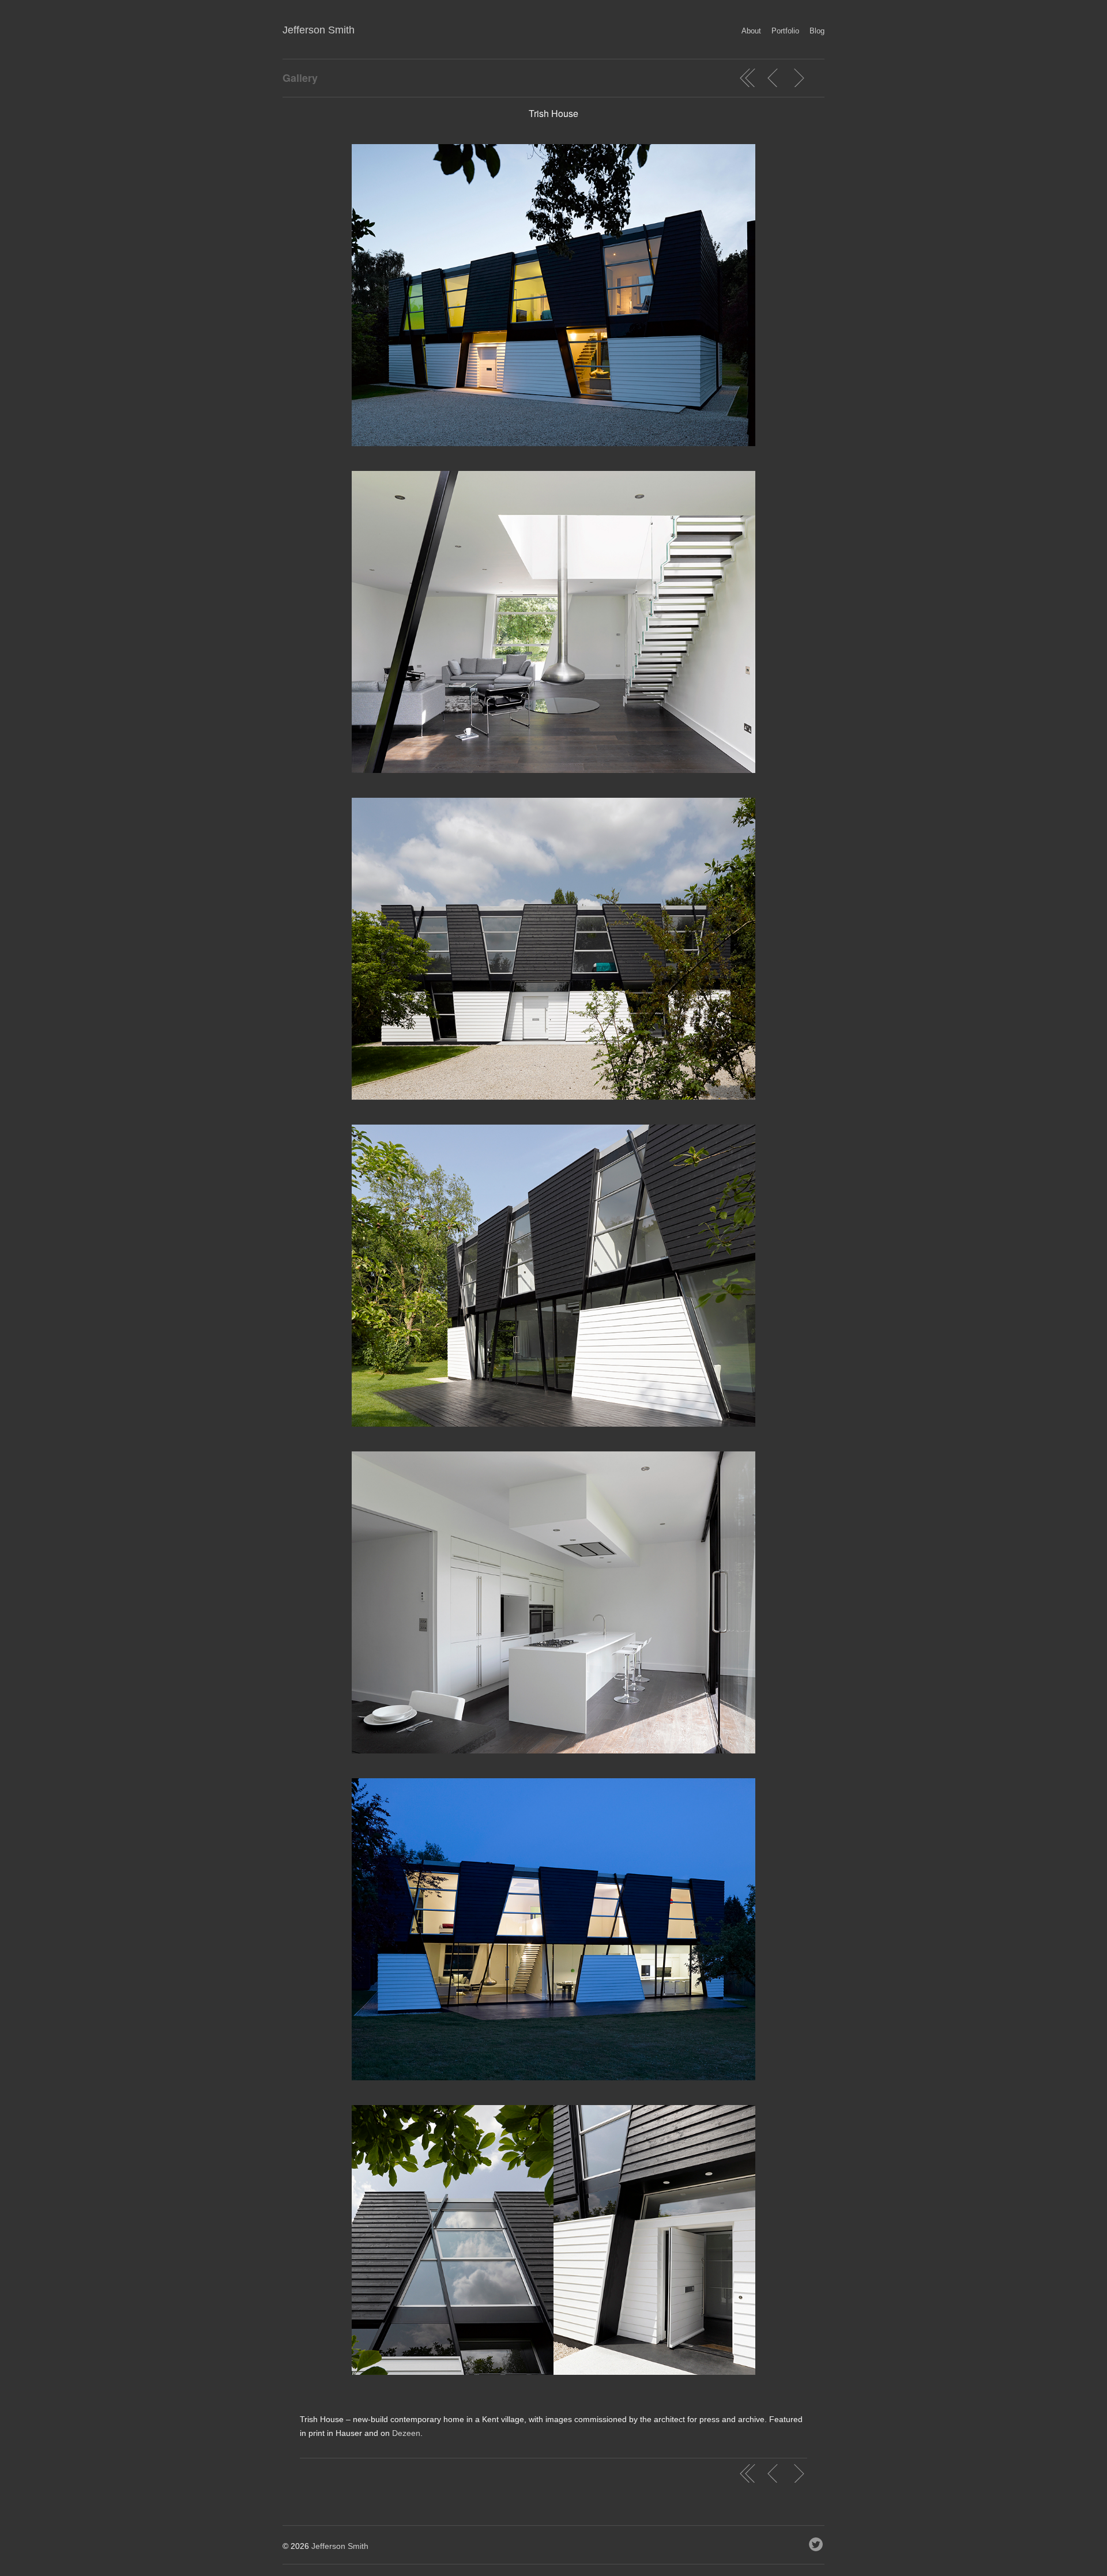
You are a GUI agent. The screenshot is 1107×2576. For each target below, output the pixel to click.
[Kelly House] (799, 78)
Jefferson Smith (319, 30)
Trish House (553, 113)
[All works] (748, 78)
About (751, 31)
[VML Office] (773, 78)
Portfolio (785, 31)
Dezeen (406, 2433)
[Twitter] (817, 2541)
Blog (817, 31)
